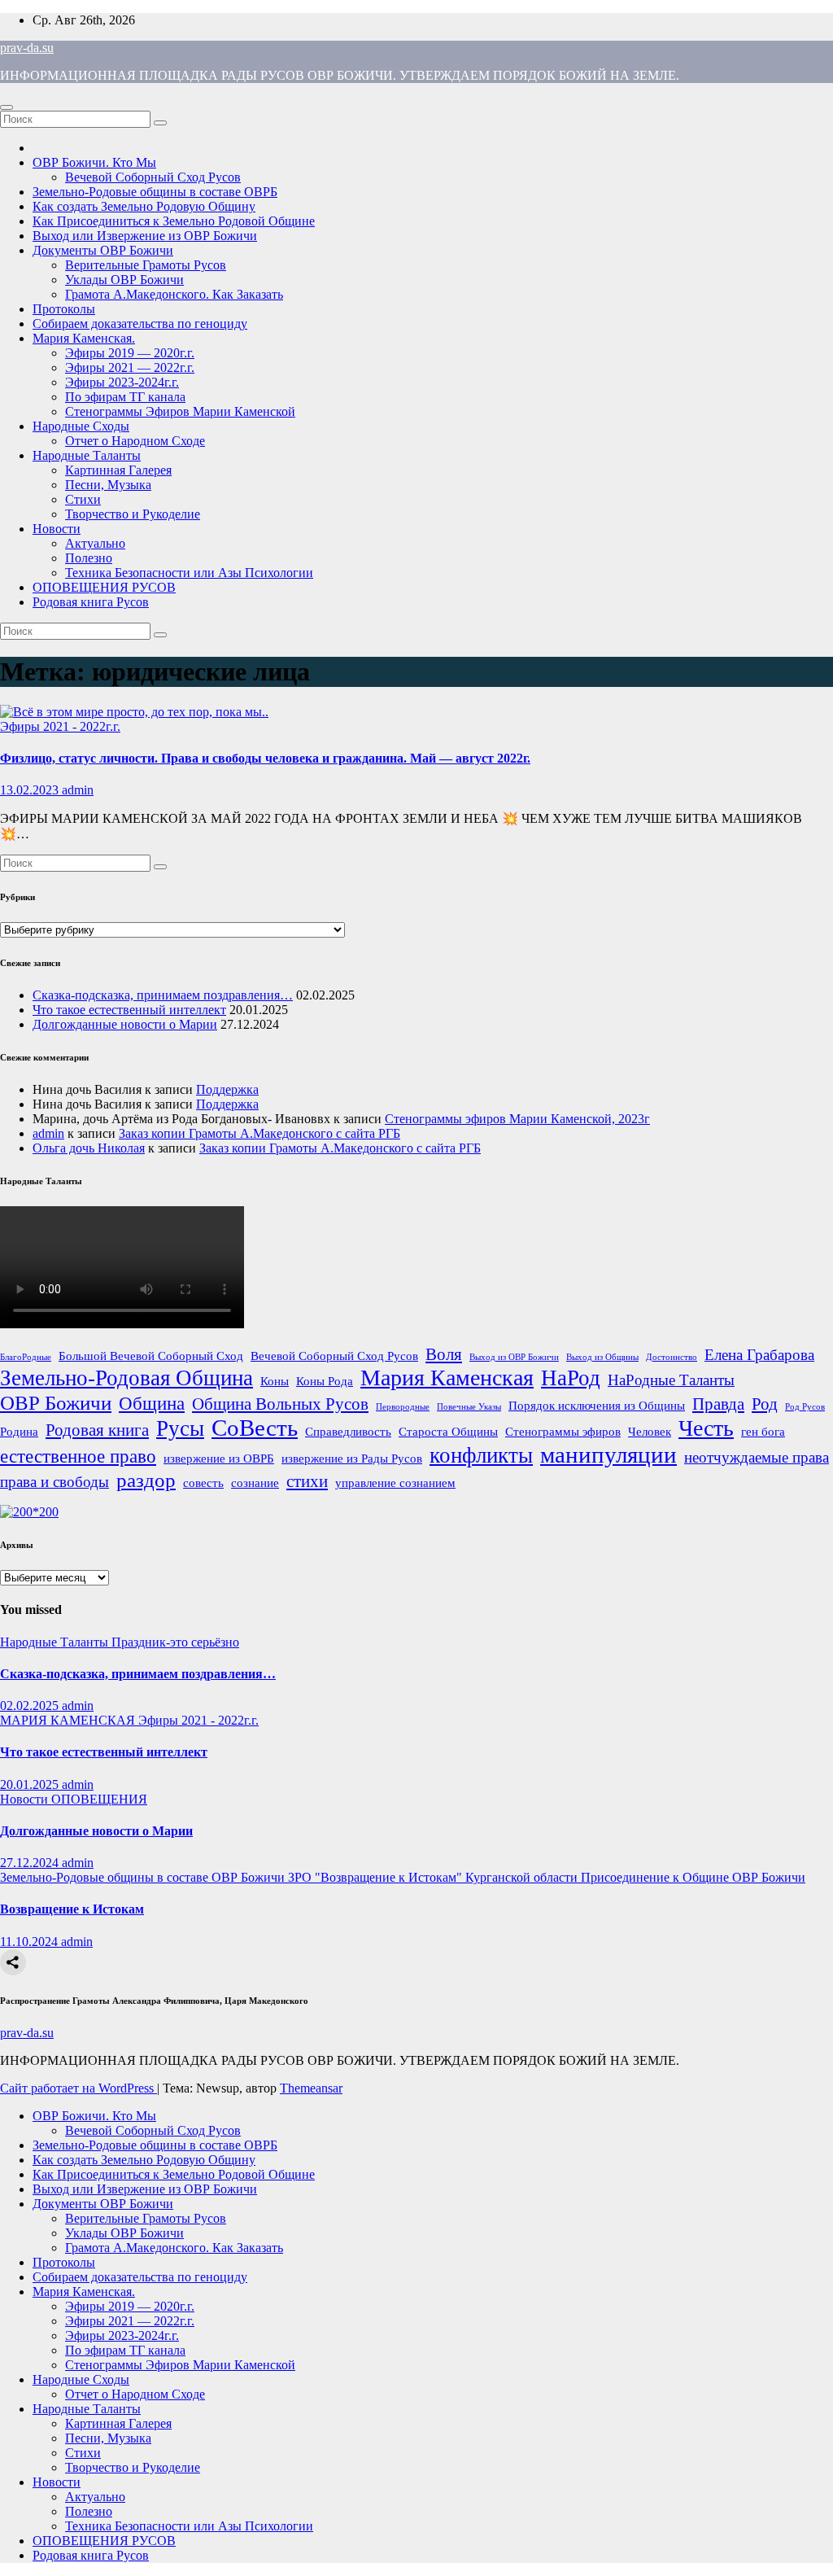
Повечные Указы (469, 1407)
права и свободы (55, 1482)
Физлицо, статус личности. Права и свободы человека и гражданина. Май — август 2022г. (265, 758)
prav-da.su (27, 48)
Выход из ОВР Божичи (514, 1357)
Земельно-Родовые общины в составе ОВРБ (155, 192)
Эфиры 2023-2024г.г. (122, 382)
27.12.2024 (31, 1863)
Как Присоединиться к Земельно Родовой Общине (174, 221)
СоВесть (255, 1428)
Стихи (83, 499)
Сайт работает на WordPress (79, 2088)
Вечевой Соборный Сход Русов (153, 177)
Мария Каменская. (84, 338)
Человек (650, 1431)
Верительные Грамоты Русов (146, 265)
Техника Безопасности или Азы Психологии (189, 573)
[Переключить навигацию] (7, 107)
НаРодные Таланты (671, 1380)
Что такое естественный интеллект (129, 1010)
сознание (255, 1483)
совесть (203, 1483)
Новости (57, 529)
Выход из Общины (602, 1357)
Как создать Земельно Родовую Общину (144, 206)
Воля (444, 1354)
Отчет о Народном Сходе (135, 441)
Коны (275, 1381)
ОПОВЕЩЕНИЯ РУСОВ (104, 587)
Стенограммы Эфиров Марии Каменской (180, 411)
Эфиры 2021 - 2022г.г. (60, 726)
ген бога (763, 1431)
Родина (19, 1431)
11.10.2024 (31, 1942)
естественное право (78, 1456)
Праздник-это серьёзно (175, 1642)
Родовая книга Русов (91, 602)
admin (78, 790)
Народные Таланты (87, 455)
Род (765, 1404)
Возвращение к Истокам (72, 1909)
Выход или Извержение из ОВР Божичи (145, 236)
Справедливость (348, 1431)
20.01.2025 (31, 1784)
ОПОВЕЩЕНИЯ (99, 1799)
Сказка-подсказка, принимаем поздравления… (163, 995)
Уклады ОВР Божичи (124, 280)
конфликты (481, 1455)
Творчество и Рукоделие (133, 514)
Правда (718, 1404)
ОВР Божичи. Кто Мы (94, 162)
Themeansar (311, 2088)
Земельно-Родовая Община (126, 1378)
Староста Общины (448, 1431)
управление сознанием (395, 1483)
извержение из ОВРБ (219, 1458)
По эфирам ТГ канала (125, 397)
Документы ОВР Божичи (103, 250)
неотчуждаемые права (757, 1457)
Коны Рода (325, 1381)
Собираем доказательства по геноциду (140, 324)
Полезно (89, 558)
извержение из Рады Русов (352, 1458)
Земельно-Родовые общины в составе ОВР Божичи (144, 1877)
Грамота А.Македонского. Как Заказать (174, 294)
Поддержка (227, 1089)
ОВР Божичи (56, 1402)
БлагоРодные (26, 1357)
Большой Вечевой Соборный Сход (151, 1356)
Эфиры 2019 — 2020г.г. (130, 353)
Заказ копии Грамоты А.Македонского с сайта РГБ (259, 1133)
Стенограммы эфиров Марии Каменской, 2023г (517, 1119)
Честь (706, 1428)
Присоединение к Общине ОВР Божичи (693, 1877)
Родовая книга (97, 1430)
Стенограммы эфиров (563, 1431)
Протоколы (64, 309)
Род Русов (805, 1407)
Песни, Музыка (108, 485)
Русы (180, 1428)
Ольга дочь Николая (89, 1148)
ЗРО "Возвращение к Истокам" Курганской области (434, 1877)
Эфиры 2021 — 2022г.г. (130, 367)
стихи (307, 1481)
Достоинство (672, 1357)
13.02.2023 (31, 790)
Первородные (403, 1407)
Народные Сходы (81, 426)
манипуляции (608, 1454)
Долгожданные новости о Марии (125, 1024)
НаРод (571, 1378)
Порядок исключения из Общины (597, 1405)
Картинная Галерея (118, 470)
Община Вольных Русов (280, 1404)
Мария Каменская (447, 1378)
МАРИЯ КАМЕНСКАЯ (69, 1720)
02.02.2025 (31, 1706)
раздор (146, 1480)
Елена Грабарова (759, 1355)
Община (152, 1403)
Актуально (95, 543)
